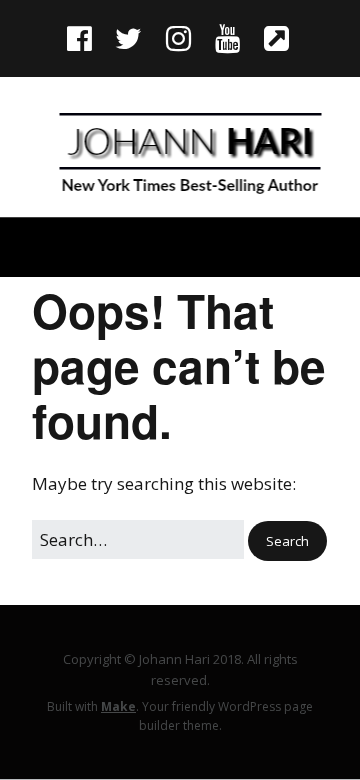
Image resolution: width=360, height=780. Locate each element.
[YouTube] (227, 38)
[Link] (276, 38)
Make (118, 706)
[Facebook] (81, 38)
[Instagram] (177, 38)
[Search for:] (140, 539)
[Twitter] (128, 38)
